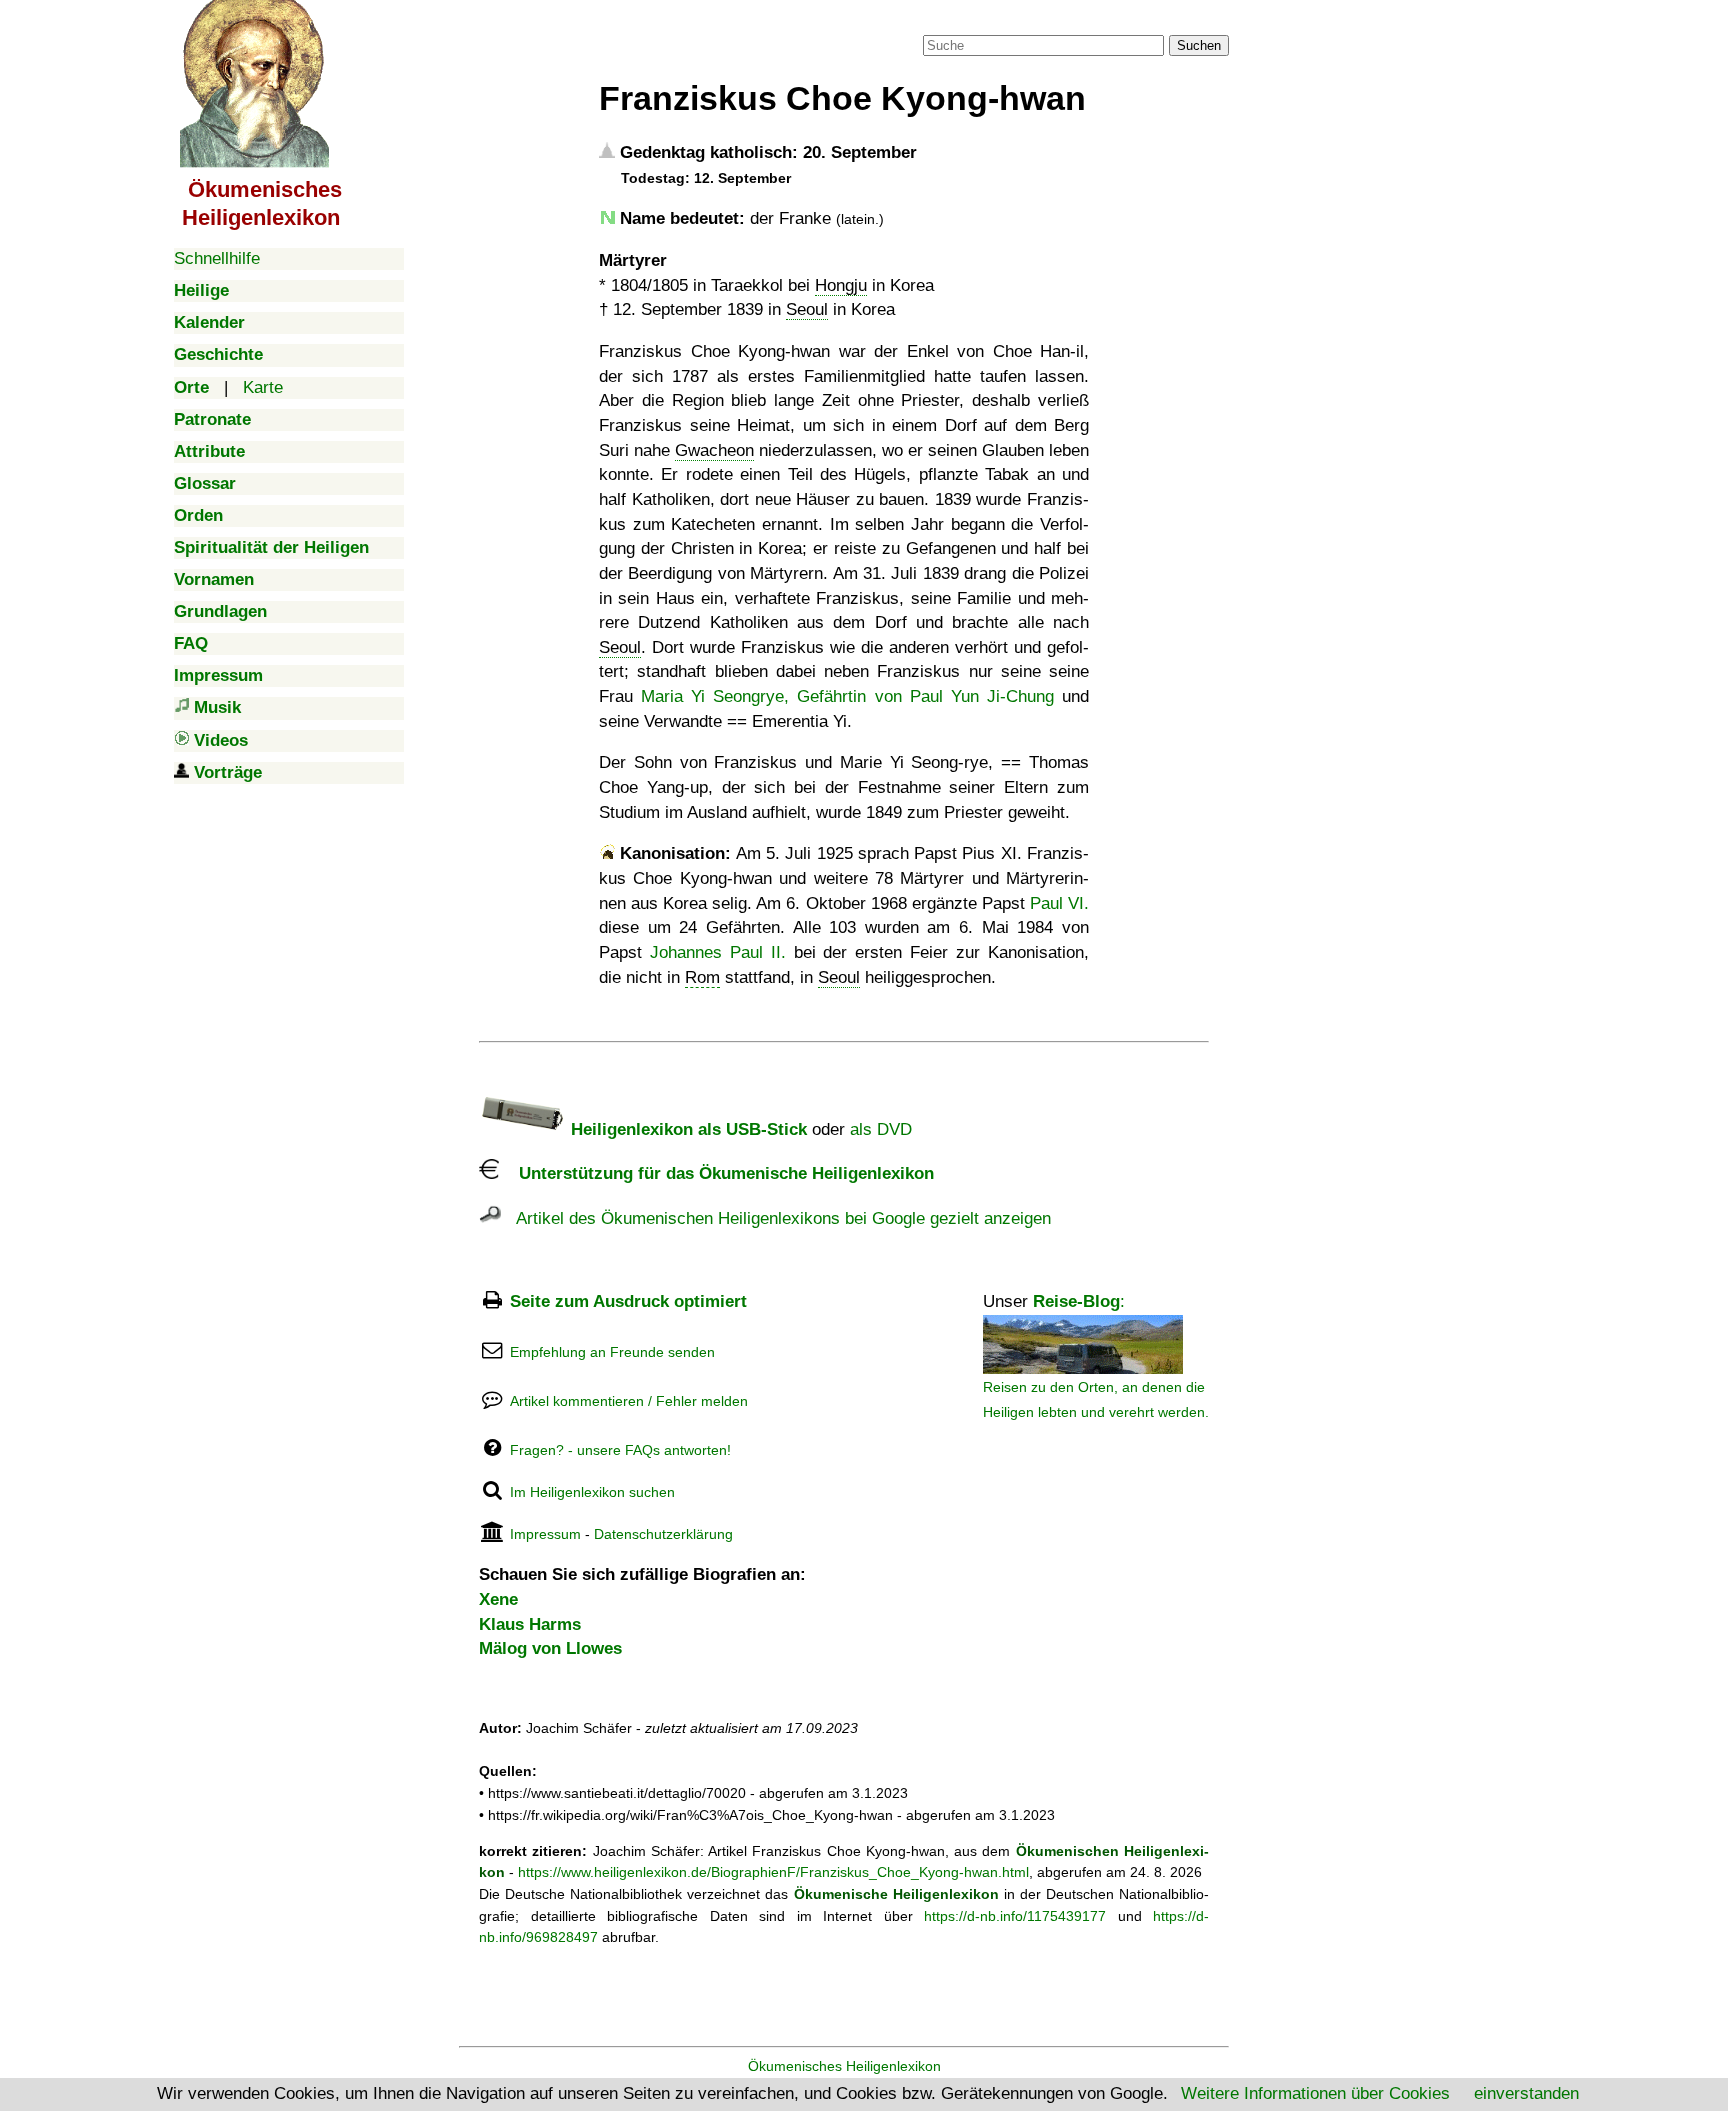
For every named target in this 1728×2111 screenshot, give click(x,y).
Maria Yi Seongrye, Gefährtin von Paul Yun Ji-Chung (847, 696)
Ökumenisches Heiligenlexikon (844, 2066)
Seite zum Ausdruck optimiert (628, 1301)
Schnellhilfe (217, 258)
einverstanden (1526, 2093)
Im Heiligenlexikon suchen (592, 1492)
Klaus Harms (530, 1624)
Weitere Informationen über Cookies (1315, 2093)
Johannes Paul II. (718, 952)
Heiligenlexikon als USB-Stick (686, 1129)
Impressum (545, 1534)
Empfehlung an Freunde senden (612, 1352)
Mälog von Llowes (550, 1648)
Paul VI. (1059, 903)
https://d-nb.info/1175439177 (1015, 1916)
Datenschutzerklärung (663, 1534)
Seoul (807, 309)
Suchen (1199, 45)
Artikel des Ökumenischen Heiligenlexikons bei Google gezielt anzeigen (776, 1218)
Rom (702, 977)
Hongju (841, 285)
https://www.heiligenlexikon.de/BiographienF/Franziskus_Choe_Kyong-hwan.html (773, 1872)
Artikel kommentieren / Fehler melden (629, 1401)
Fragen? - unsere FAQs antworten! (620, 1450)
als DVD (881, 1129)
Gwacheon (714, 450)
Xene (498, 1599)
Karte (263, 387)
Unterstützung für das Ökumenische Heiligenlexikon (716, 1173)
